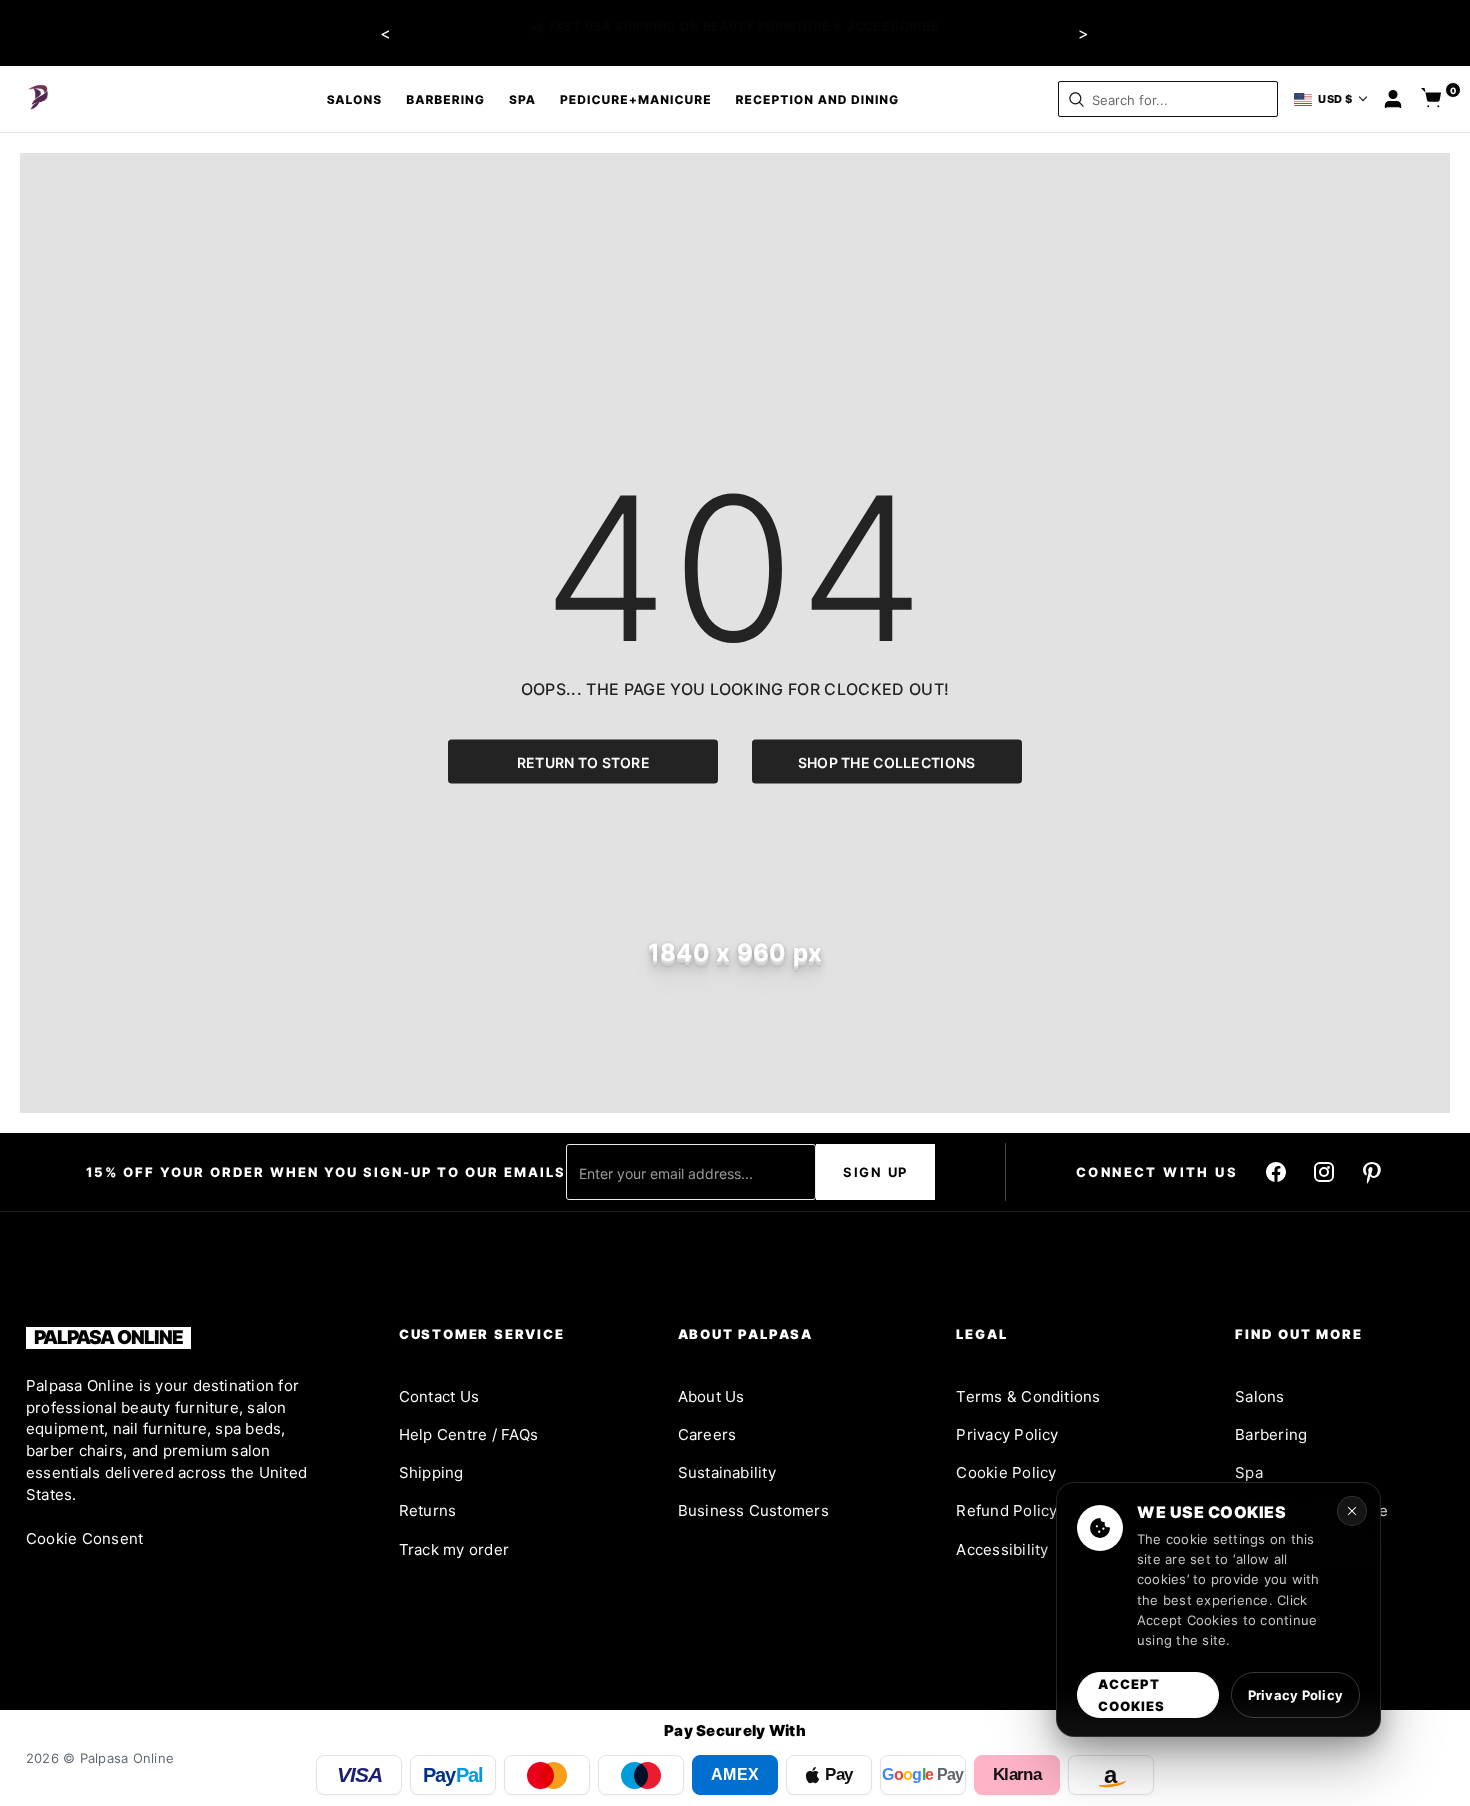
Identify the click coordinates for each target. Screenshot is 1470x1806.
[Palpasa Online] (39, 99)
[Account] (1393, 99)
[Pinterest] (1372, 1172)
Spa (522, 99)
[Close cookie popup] (1352, 1511)
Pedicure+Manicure (636, 99)
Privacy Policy (1007, 1434)
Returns (428, 1510)
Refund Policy (1006, 1510)
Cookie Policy (1006, 1472)
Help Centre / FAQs (468, 1434)
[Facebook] (1276, 1172)
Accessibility (1002, 1549)
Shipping (431, 1472)
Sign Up (875, 1172)
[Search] (1076, 99)
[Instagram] (1324, 1172)
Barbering (445, 99)
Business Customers (753, 1510)
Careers (707, 1434)
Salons (355, 99)
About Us (711, 1396)
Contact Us (439, 1396)
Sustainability (727, 1472)
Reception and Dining (818, 99)
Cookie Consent (84, 1538)
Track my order (454, 1549)
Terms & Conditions (1028, 1396)
